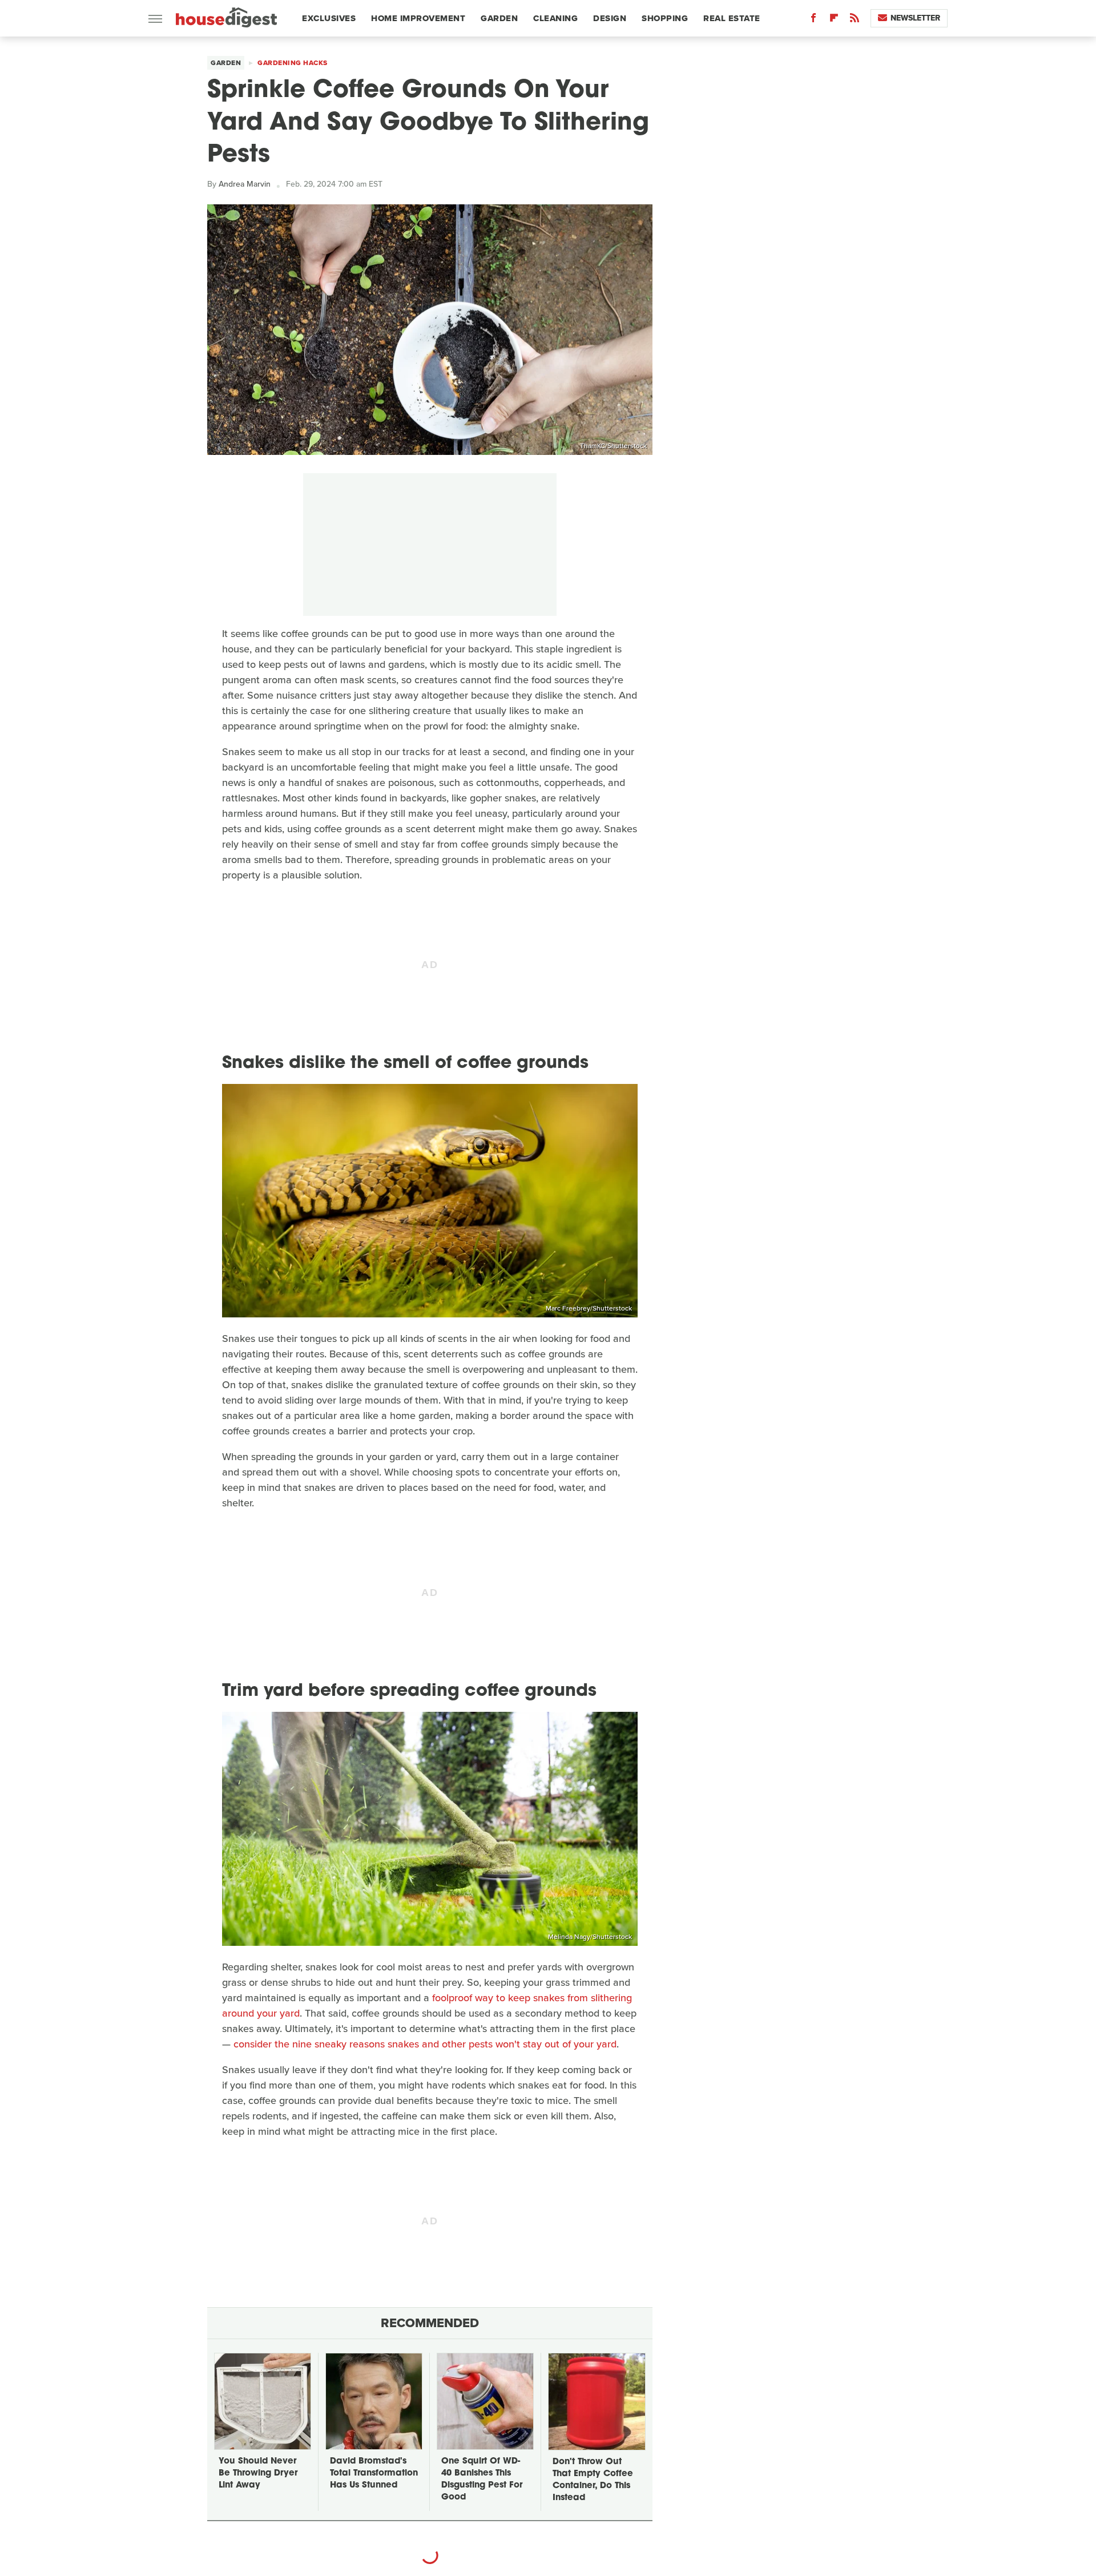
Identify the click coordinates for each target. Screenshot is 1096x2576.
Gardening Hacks (293, 63)
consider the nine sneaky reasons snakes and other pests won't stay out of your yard (425, 2044)
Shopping (665, 18)
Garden (499, 18)
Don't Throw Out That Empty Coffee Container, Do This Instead (593, 2480)
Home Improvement (418, 18)
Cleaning (555, 18)
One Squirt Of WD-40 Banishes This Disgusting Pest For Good (482, 2480)
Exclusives (329, 18)
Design (610, 18)
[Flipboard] (834, 20)
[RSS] (855, 20)
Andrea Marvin (245, 184)
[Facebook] (813, 20)
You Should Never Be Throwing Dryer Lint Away (258, 2474)
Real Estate (732, 18)
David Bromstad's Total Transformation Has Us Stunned (374, 2474)
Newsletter (915, 18)
